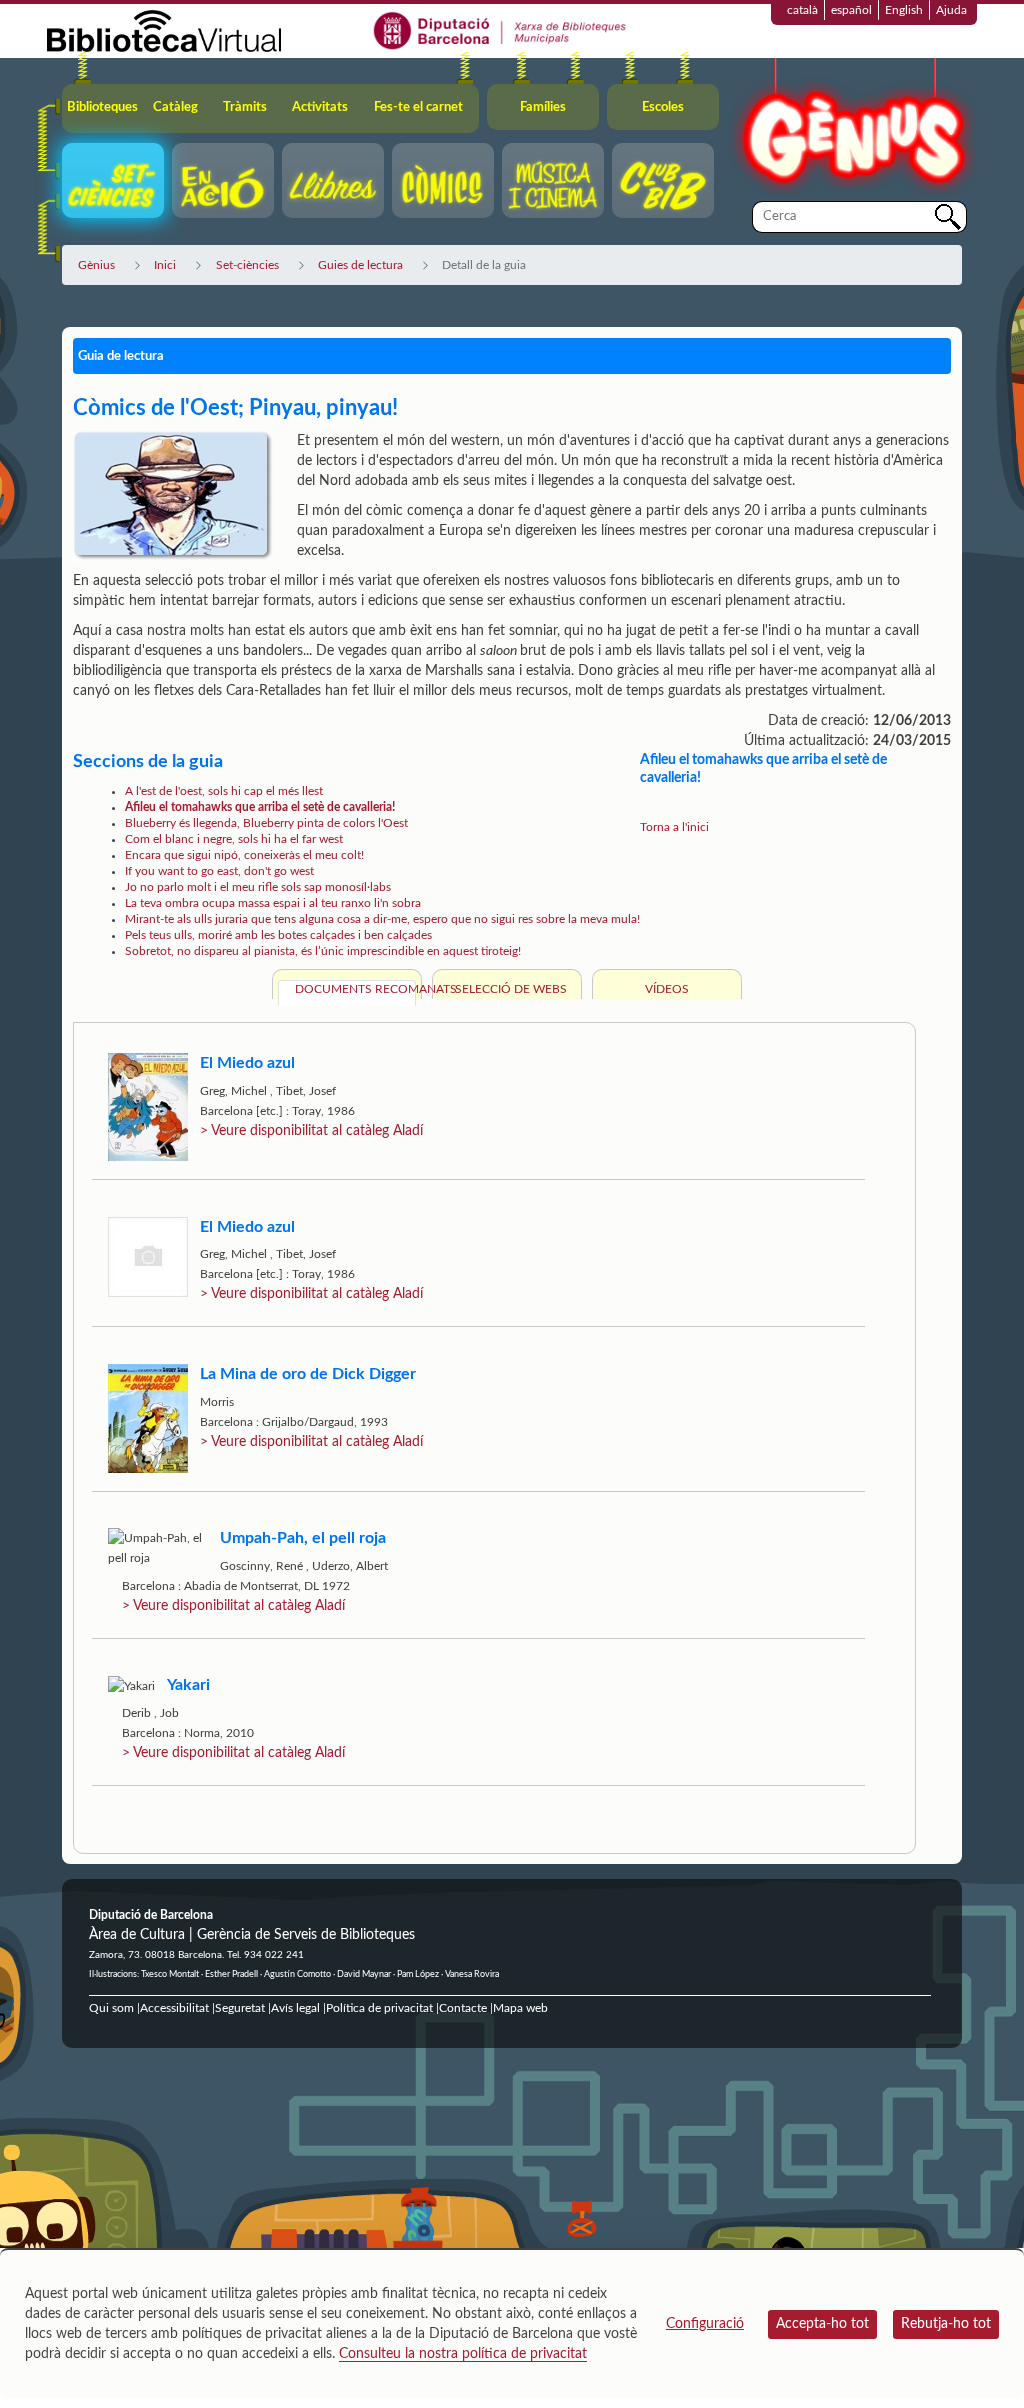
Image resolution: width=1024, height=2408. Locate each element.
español (851, 10)
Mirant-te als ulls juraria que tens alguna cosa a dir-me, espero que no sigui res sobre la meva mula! (382, 919)
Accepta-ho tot (822, 2324)
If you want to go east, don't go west (219, 871)
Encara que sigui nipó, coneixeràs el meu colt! (244, 855)
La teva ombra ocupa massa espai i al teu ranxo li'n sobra (273, 903)
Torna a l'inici (674, 827)
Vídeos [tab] (667, 989)
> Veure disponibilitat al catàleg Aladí (311, 1131)
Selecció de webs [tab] (511, 989)
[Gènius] (852, 128)
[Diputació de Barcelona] (500, 30)
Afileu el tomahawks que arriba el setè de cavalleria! (260, 807)
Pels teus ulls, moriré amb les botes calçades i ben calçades (278, 935)
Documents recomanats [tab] (355, 989)
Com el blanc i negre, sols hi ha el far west (234, 839)
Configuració (705, 2324)
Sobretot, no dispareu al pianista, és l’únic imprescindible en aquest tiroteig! (323, 951)
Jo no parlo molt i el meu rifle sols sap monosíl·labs (258, 887)
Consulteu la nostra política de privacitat (463, 2354)
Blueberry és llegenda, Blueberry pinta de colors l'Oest (266, 823)
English (904, 10)
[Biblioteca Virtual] (164, 30)
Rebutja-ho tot (946, 2324)
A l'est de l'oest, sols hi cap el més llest (224, 791)
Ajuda (951, 10)
